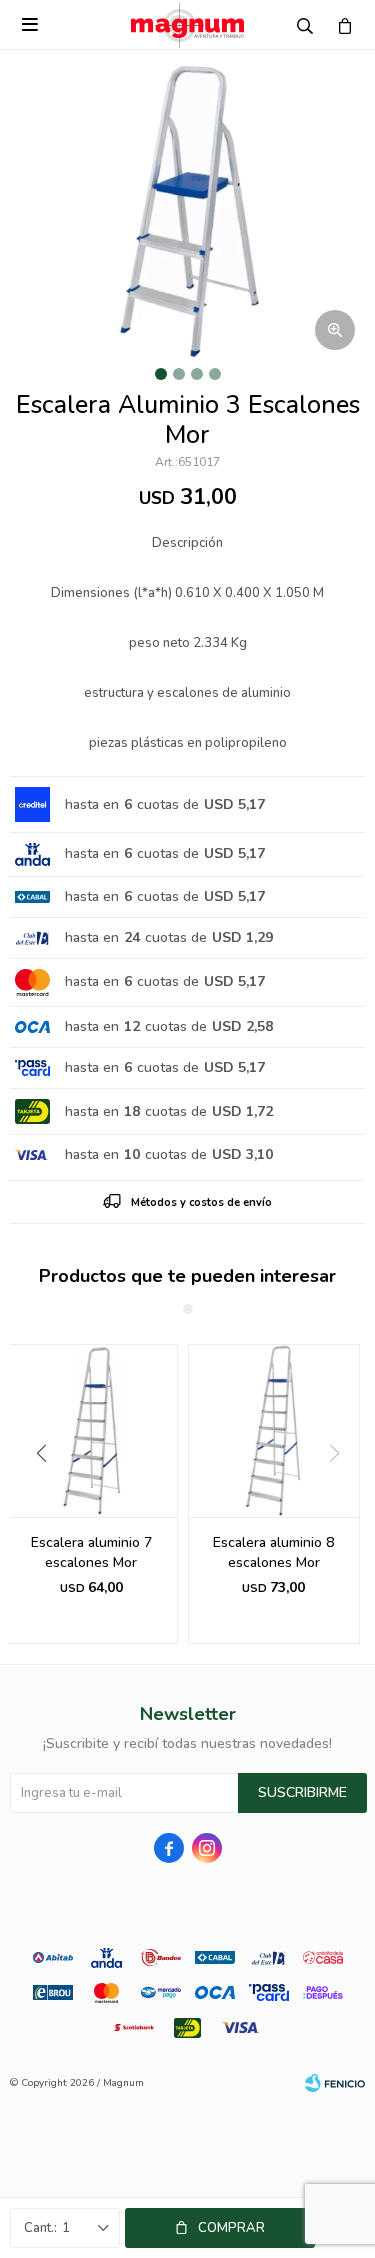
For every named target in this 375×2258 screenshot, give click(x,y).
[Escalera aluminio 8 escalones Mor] (274, 1430)
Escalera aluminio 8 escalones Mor (273, 1552)
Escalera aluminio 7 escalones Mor (91, 1552)
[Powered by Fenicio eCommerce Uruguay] (335, 2083)
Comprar (231, 2228)
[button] (33, 1494)
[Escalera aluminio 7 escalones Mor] (91, 1430)
